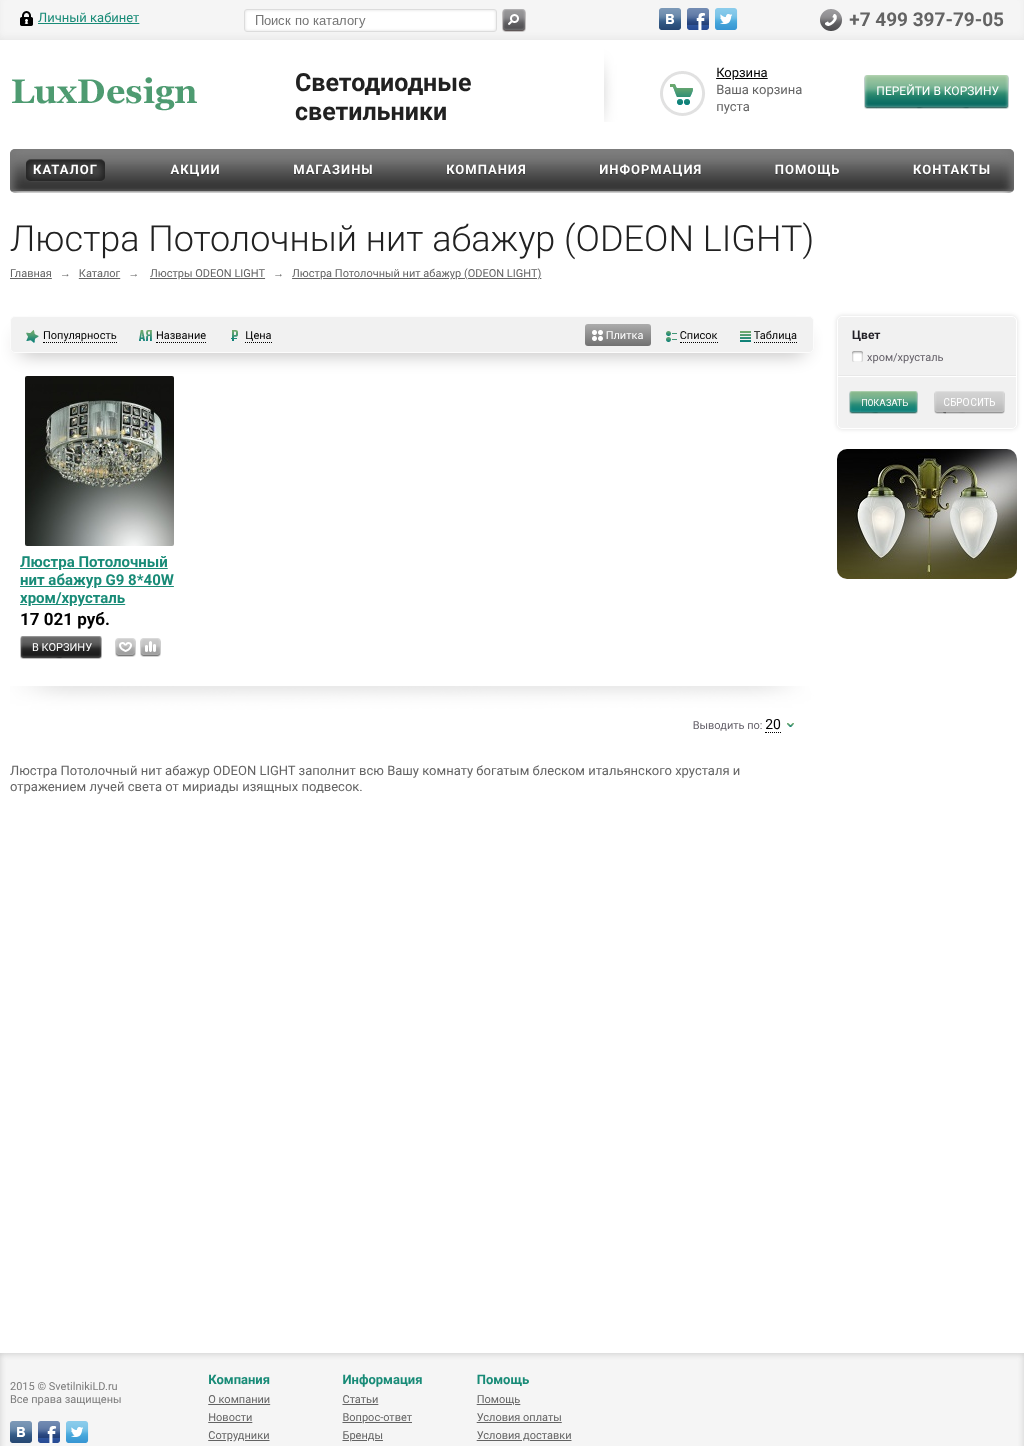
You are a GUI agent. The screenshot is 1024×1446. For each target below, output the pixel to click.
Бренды (362, 1435)
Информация (650, 170)
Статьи (360, 1399)
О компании (239, 1399)
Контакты (952, 170)
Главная (31, 273)
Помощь (808, 170)
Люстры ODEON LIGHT (207, 273)
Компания (486, 170)
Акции (195, 170)
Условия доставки (524, 1435)
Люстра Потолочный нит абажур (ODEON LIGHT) (416, 273)
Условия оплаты (519, 1417)
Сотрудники (238, 1435)
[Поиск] (514, 20)
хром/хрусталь (905, 357)
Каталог (65, 170)
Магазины (333, 170)
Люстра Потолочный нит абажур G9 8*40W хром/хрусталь (97, 580)
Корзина (742, 73)
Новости (230, 1417)
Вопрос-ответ (377, 1417)
